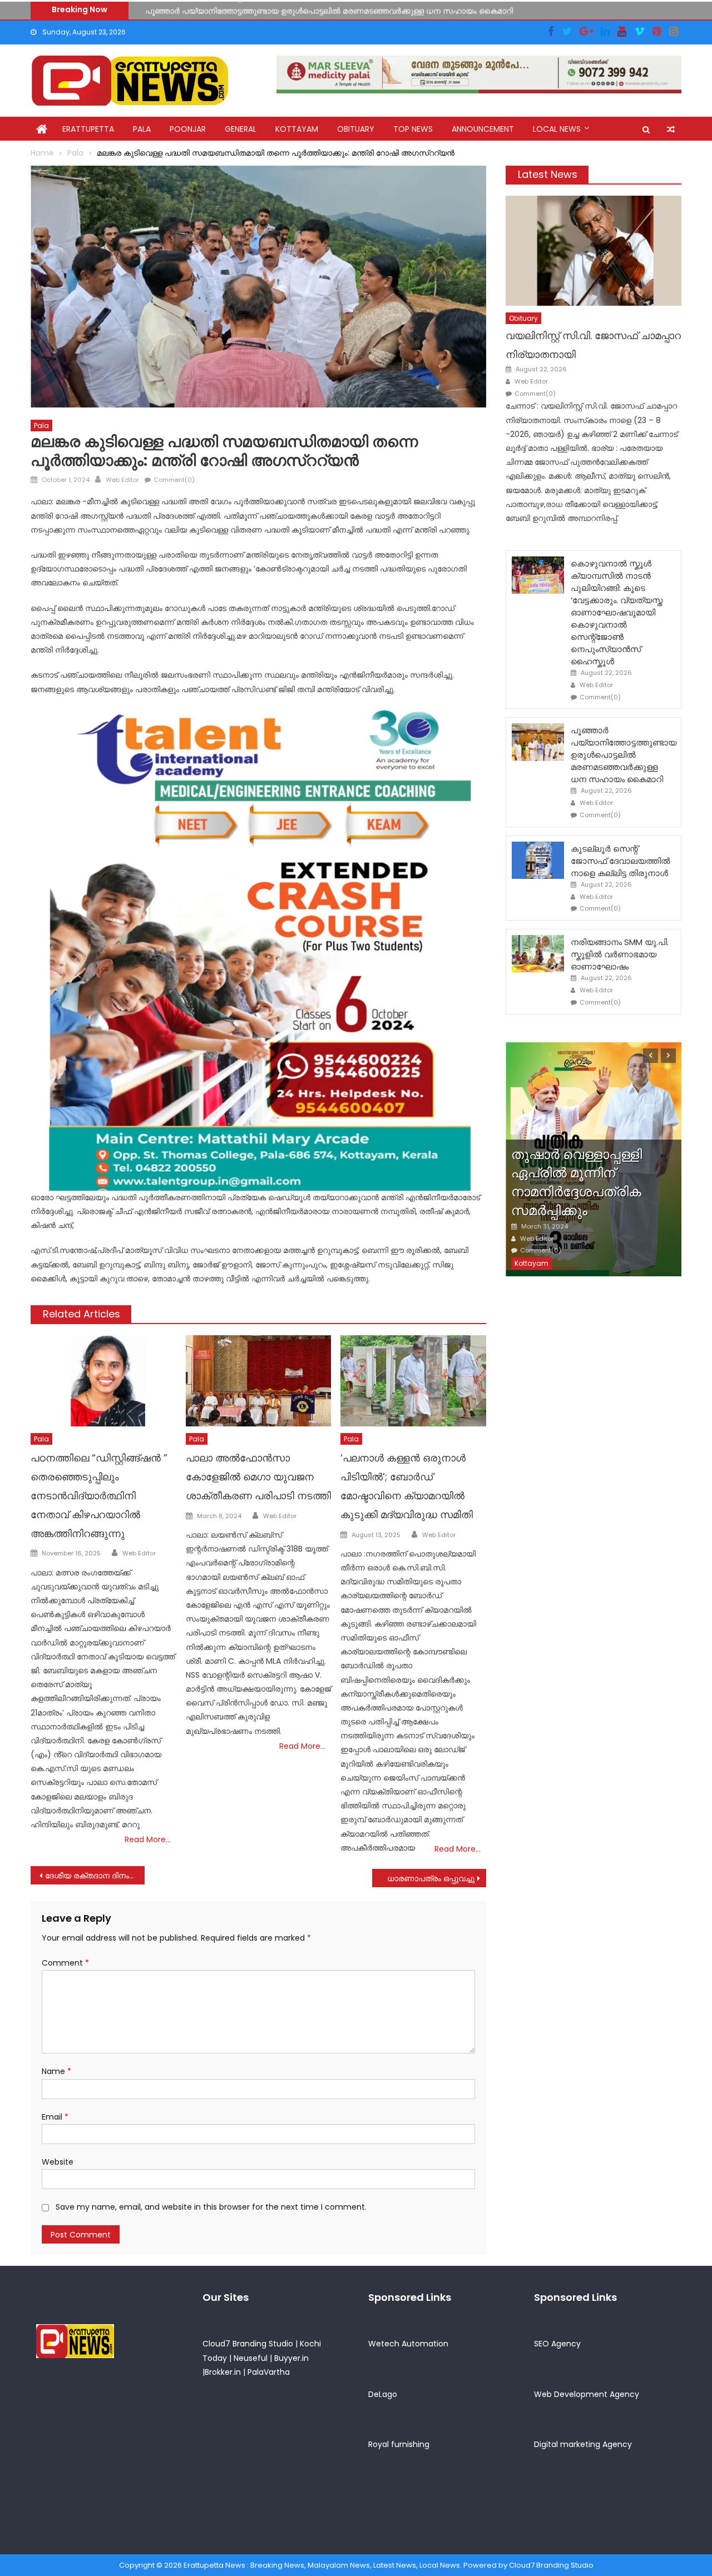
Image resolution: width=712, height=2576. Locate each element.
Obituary (356, 129)
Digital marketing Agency (583, 2444)
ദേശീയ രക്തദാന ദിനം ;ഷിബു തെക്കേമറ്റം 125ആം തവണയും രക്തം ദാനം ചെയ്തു (95, 1876)
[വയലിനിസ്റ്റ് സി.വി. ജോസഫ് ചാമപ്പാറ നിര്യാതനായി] (594, 250)
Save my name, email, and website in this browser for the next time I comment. (211, 2207)
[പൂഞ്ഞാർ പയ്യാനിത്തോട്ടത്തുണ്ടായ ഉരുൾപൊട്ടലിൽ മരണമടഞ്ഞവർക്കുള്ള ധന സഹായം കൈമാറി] (538, 742)
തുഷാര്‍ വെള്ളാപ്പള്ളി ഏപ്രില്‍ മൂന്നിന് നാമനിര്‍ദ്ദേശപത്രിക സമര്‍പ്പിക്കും (577, 1182)
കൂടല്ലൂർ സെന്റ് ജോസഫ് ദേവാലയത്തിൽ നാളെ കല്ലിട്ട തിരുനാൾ (620, 861)
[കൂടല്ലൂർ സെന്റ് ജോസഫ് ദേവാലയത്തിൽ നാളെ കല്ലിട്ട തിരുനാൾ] (538, 860)
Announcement (483, 129)
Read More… (148, 1839)
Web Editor (122, 480)
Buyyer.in (291, 2358)
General (241, 129)
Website (58, 2162)
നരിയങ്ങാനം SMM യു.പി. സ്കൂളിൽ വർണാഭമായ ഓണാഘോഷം (620, 954)
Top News (413, 129)
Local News (557, 129)
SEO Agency (557, 2344)
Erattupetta (88, 129)
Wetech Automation (408, 2344)
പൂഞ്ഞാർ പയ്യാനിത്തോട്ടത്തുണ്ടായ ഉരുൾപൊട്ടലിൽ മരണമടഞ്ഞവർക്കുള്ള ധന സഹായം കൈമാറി (329, 9)
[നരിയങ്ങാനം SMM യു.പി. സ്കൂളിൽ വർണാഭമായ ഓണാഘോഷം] (538, 954)
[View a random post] (671, 130)
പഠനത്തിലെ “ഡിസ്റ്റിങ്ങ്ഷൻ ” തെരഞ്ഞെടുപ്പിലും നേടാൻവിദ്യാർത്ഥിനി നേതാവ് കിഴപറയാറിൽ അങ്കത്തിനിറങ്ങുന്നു (99, 1495)
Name (56, 2071)
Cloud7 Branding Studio (248, 2344)
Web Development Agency (587, 2394)
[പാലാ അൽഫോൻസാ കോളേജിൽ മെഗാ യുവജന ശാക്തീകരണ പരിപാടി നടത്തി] (259, 1381)
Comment (65, 1963)
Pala (142, 129)
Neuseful (251, 2358)
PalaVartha (269, 2372)
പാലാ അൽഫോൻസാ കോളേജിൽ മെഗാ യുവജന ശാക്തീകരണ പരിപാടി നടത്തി (258, 1477)
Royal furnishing (399, 2444)
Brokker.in (223, 2372)
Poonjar (188, 129)
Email (55, 2117)
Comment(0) (174, 480)
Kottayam (297, 129)
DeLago (383, 2394)
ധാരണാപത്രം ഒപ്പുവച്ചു (431, 1878)
